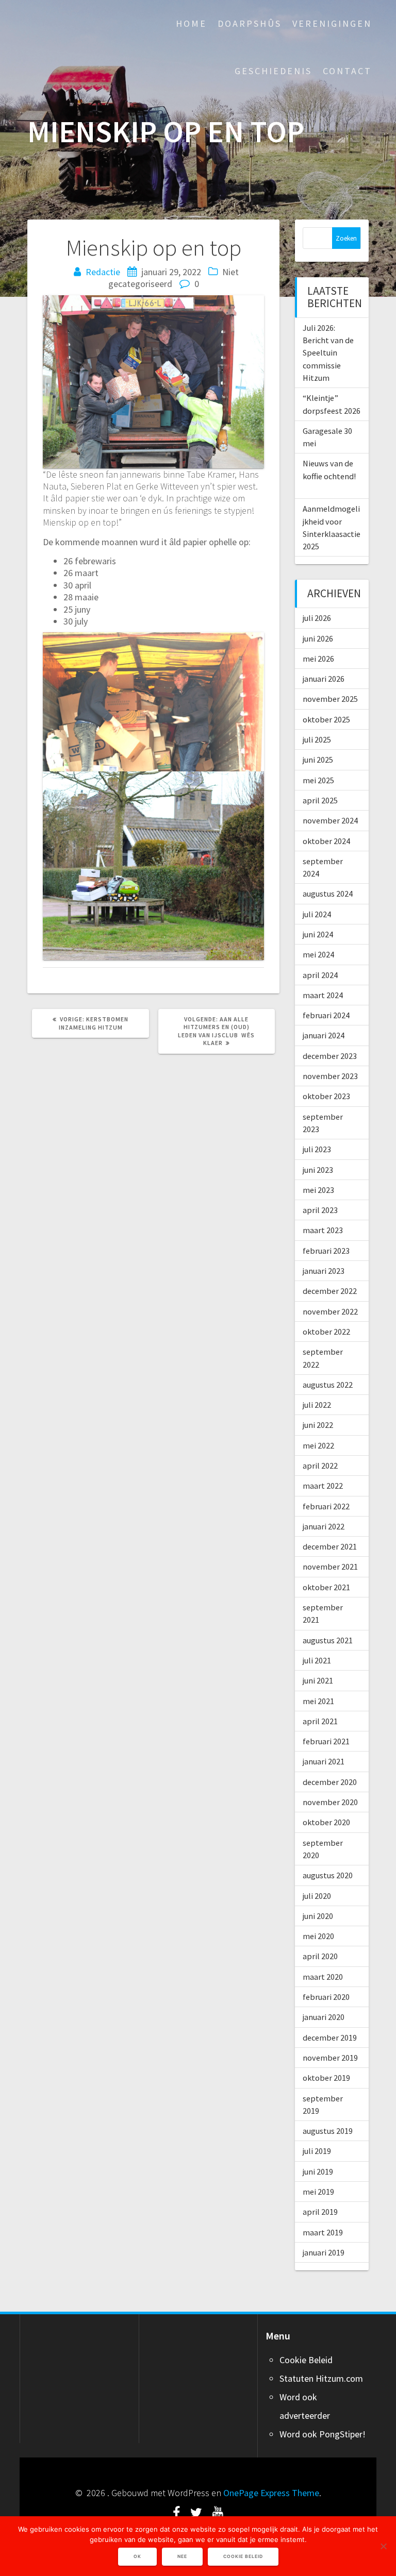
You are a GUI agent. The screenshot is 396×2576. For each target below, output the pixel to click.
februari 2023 (326, 1251)
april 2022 (320, 1466)
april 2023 (320, 1210)
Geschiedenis (273, 71)
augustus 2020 (328, 1875)
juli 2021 (317, 1660)
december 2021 (330, 1546)
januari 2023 (324, 1271)
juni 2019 (318, 2171)
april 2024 (320, 975)
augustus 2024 (328, 894)
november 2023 (330, 1076)
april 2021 (320, 1721)
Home (191, 23)
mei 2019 (318, 2192)
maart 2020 (323, 1977)
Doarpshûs (250, 23)
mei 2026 (318, 659)
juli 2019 (317, 2151)
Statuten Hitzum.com (321, 2378)
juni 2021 (318, 1680)
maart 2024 (323, 995)
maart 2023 (323, 1230)
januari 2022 (324, 1526)
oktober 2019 (326, 2078)
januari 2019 (324, 2252)
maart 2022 (323, 1486)
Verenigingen (332, 23)
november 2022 (330, 1311)
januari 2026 (324, 679)
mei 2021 (318, 1701)
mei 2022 (318, 1445)
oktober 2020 (326, 1822)
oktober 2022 (326, 1332)
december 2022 (330, 1291)
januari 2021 (324, 1761)
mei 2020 (318, 1936)
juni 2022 (318, 1425)
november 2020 (330, 1802)
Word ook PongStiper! (323, 2434)
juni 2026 (318, 638)
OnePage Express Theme (271, 2493)
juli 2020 (317, 1896)
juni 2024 (318, 934)
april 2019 (320, 2212)
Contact (347, 71)
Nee (182, 2556)
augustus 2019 (328, 2131)
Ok (137, 2556)
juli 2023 (317, 1149)
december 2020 (330, 1782)
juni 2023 (318, 1170)
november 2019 (330, 2058)
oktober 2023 (326, 1096)
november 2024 (330, 820)
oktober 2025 (326, 719)
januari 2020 (324, 2017)
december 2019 (330, 2038)
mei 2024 (318, 954)
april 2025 (320, 800)
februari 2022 (326, 1506)
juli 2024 (317, 914)
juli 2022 (317, 1405)
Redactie (103, 272)
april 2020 (320, 1956)
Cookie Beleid (306, 2360)
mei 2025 (318, 780)
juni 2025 (318, 760)
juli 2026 (317, 618)
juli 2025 (317, 739)
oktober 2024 (326, 841)
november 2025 (330, 699)
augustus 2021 (328, 1640)
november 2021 (330, 1567)
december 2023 (330, 1056)
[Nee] (383, 2546)
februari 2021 (326, 1741)
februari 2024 (326, 1015)
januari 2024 (324, 1035)
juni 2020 (318, 1916)
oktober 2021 (326, 1587)
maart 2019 (323, 2232)
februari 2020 (326, 1997)
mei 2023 (318, 1190)
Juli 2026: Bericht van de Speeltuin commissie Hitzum (328, 353)
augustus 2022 (328, 1385)
